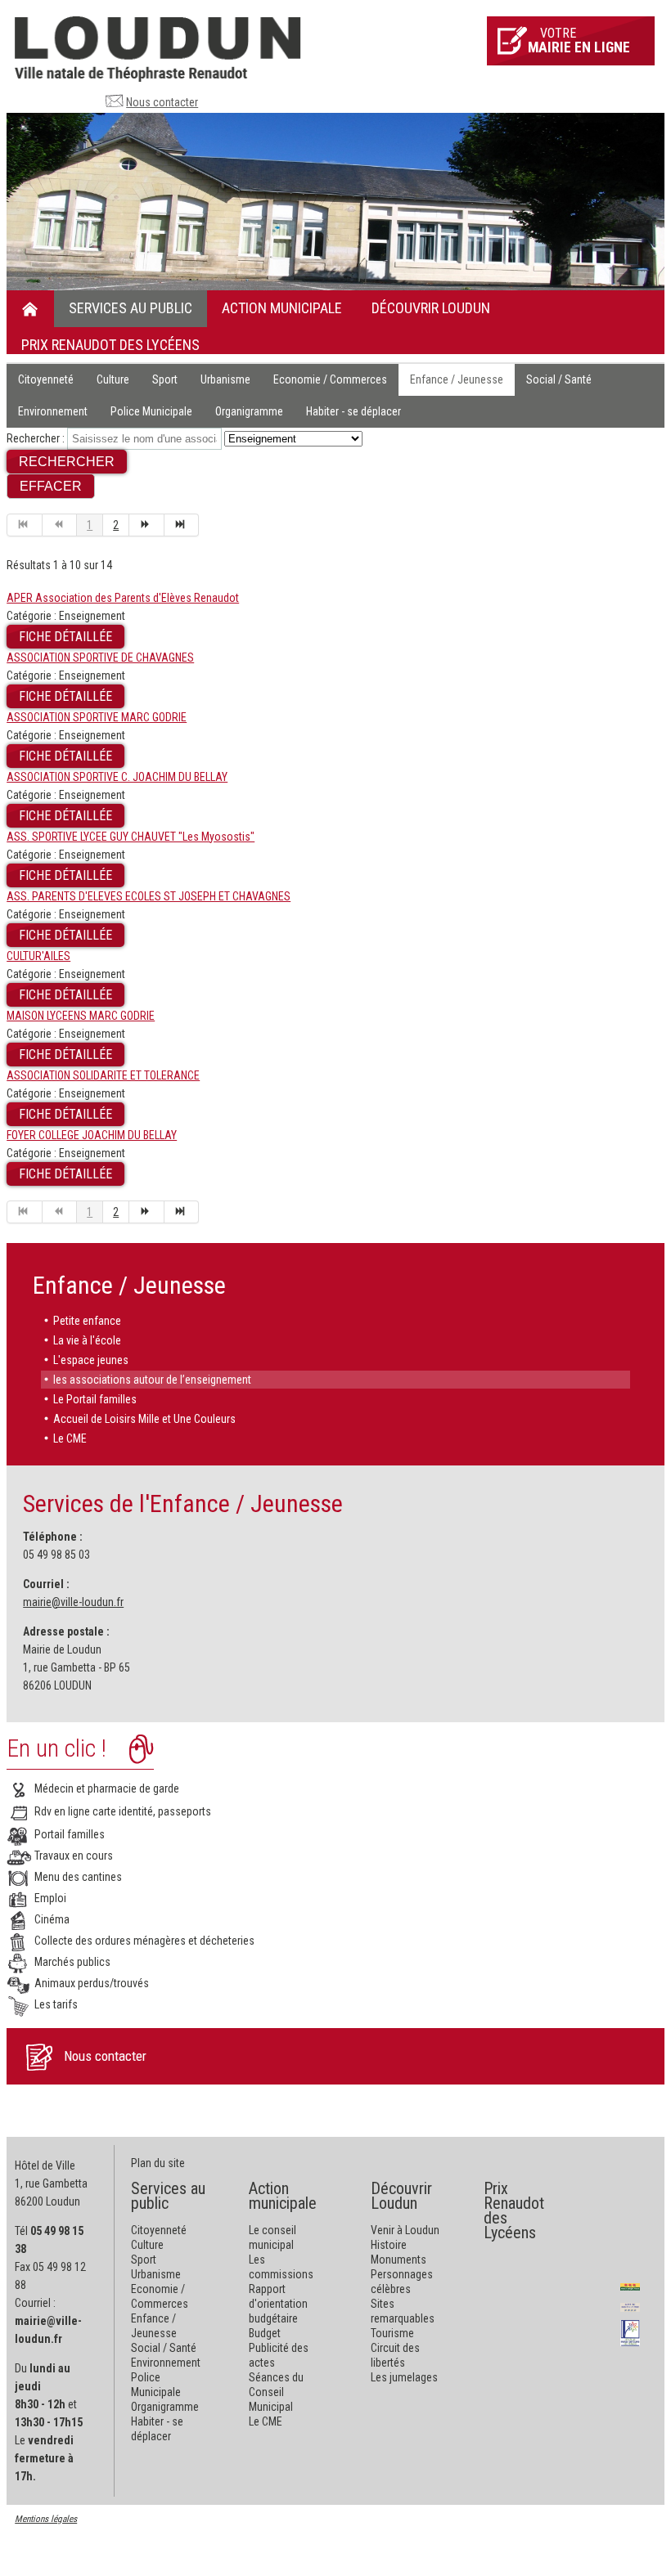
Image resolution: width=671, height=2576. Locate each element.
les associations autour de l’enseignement (152, 1380)
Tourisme (392, 2333)
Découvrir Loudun (431, 308)
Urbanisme (225, 379)
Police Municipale (151, 411)
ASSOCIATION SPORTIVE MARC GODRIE (97, 717)
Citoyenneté (46, 379)
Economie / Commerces (330, 379)
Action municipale (282, 308)
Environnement (53, 411)
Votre (579, 40)
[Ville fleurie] (630, 2286)
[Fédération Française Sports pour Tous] (630, 2306)
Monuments (399, 2260)
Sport (165, 379)
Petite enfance (87, 1321)
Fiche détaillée (65, 637)
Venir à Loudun (405, 2230)
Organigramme (249, 411)
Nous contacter (162, 102)
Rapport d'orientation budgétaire (278, 2304)
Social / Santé (559, 379)
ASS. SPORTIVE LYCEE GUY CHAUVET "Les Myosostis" (131, 837)
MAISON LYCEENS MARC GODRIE (81, 1016)
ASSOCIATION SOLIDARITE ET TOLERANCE (103, 1075)
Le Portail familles (95, 1399)
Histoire (389, 2245)
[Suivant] (147, 525)
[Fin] (182, 525)
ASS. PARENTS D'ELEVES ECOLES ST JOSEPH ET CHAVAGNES (149, 896)
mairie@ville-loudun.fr (73, 1602)
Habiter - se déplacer (354, 411)
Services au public (131, 308)
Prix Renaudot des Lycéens (110, 345)
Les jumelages (404, 2377)
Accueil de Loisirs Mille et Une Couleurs (144, 1419)
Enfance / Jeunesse (457, 379)
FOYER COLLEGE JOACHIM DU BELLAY (92, 1135)
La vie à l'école (87, 1340)
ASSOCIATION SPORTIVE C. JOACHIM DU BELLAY (117, 777)
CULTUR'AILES (38, 956)
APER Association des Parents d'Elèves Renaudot (123, 598)
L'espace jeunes (91, 1360)
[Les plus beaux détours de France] (630, 2332)
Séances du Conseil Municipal (276, 2392)
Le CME (70, 1438)
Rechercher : (36, 438)
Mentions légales (46, 2519)
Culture (113, 379)
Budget (265, 2333)
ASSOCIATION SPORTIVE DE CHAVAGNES (100, 657)
